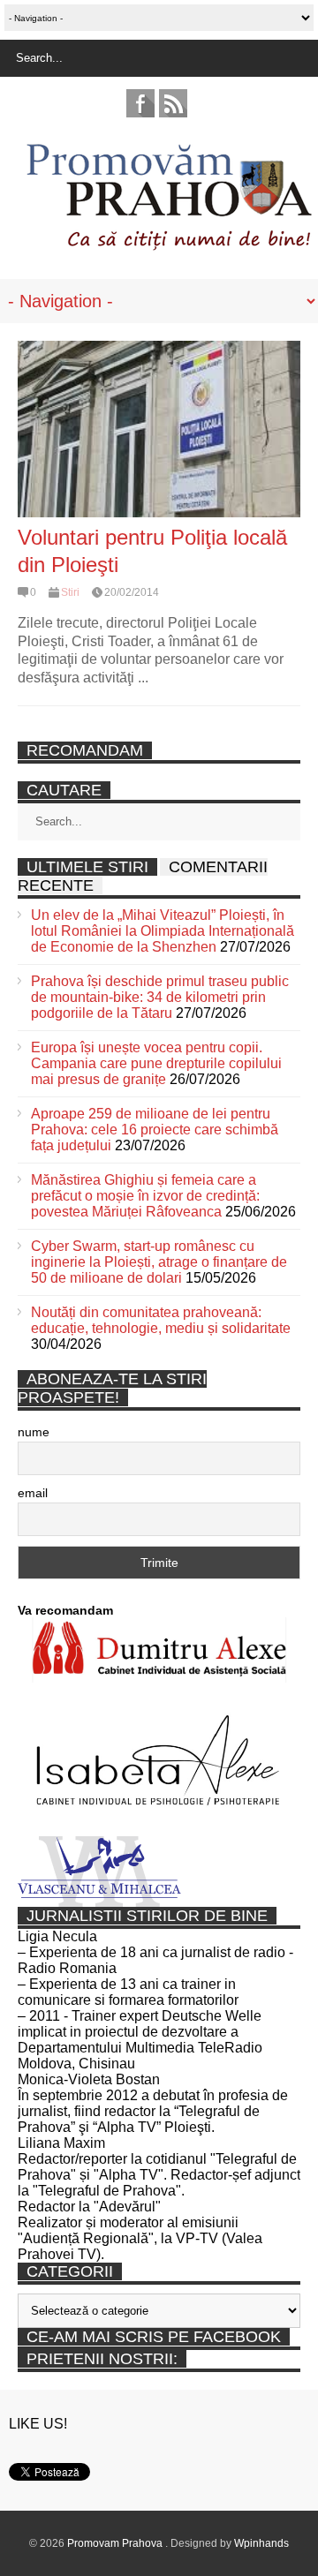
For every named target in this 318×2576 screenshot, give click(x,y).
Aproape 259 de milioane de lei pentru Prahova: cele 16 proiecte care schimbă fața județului (155, 1130)
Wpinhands (261, 2543)
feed (173, 103)
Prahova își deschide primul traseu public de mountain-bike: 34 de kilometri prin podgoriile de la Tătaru (160, 997)
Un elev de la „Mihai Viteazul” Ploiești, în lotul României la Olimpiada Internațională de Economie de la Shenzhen (163, 931)
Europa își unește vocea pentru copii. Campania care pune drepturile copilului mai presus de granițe (156, 1063)
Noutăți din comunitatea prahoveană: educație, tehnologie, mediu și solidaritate (161, 1320)
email (33, 1493)
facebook (140, 103)
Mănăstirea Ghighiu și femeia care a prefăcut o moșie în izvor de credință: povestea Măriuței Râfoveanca (145, 1196)
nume (34, 1432)
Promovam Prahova (116, 2543)
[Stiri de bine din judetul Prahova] (168, 245)
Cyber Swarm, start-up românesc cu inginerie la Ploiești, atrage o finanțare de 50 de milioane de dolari (159, 1262)
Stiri (70, 592)
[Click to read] (159, 429)
